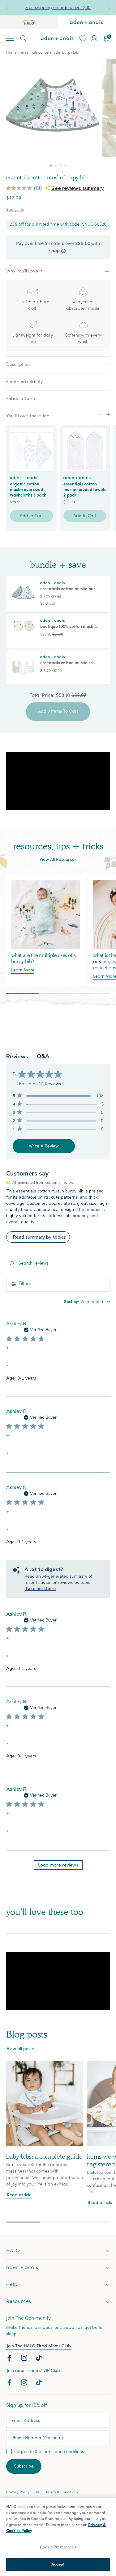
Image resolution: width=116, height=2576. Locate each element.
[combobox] (87, 1302)
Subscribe (24, 2466)
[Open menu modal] (10, 38)
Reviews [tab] (17, 1057)
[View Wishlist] (83, 38)
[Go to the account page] (94, 38)
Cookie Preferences (58, 2547)
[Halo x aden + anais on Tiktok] (40, 2359)
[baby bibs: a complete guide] (45, 2104)
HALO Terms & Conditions (56, 2492)
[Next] (109, 8)
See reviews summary (77, 188)
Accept (58, 2564)
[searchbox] (58, 1263)
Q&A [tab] (43, 1056)
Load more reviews (58, 1865)
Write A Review (44, 1146)
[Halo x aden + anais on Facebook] (10, 2359)
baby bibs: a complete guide (44, 2157)
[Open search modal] (23, 38)
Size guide (15, 210)
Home (11, 53)
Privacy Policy (18, 2492)
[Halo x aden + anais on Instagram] (25, 2359)
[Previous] (7, 8)
